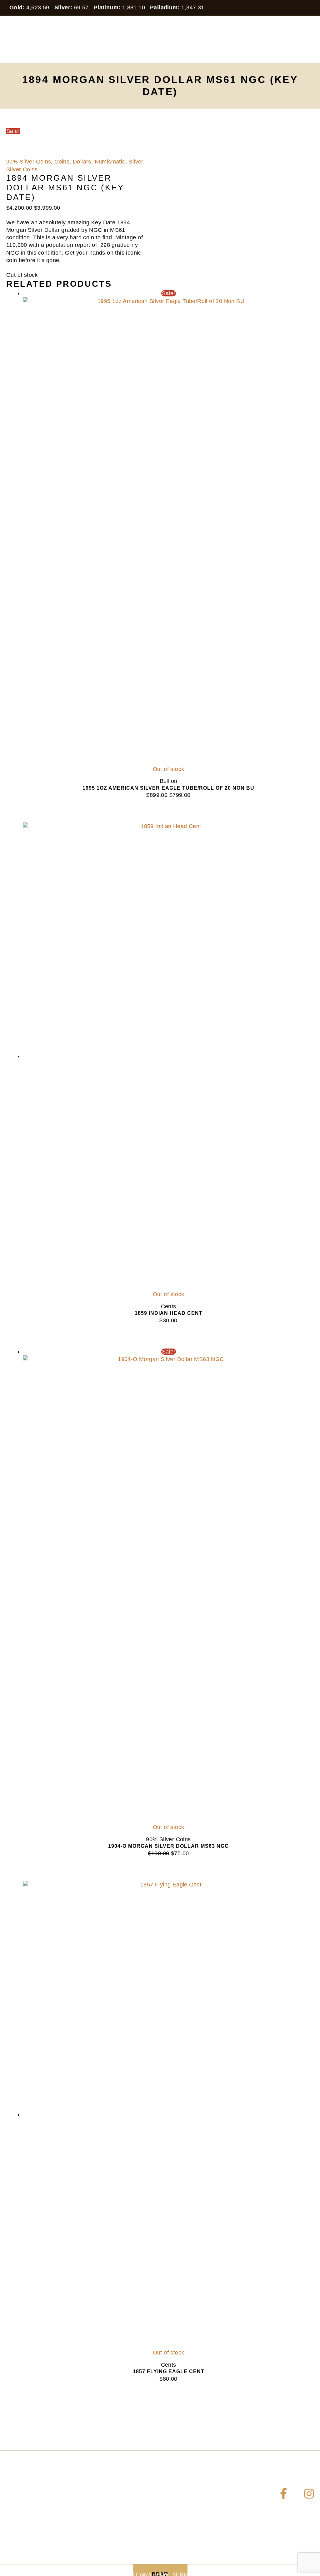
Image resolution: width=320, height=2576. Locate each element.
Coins (62, 162)
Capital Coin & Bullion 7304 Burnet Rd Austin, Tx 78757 (33, 2506)
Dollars (82, 162)
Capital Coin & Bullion (36, 54)
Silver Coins (22, 169)
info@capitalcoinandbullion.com (66, 2535)
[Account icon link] (311, 39)
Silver (136, 162)
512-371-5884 (41, 2524)
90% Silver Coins (29, 162)
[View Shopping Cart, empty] (293, 39)
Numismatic (110, 162)
